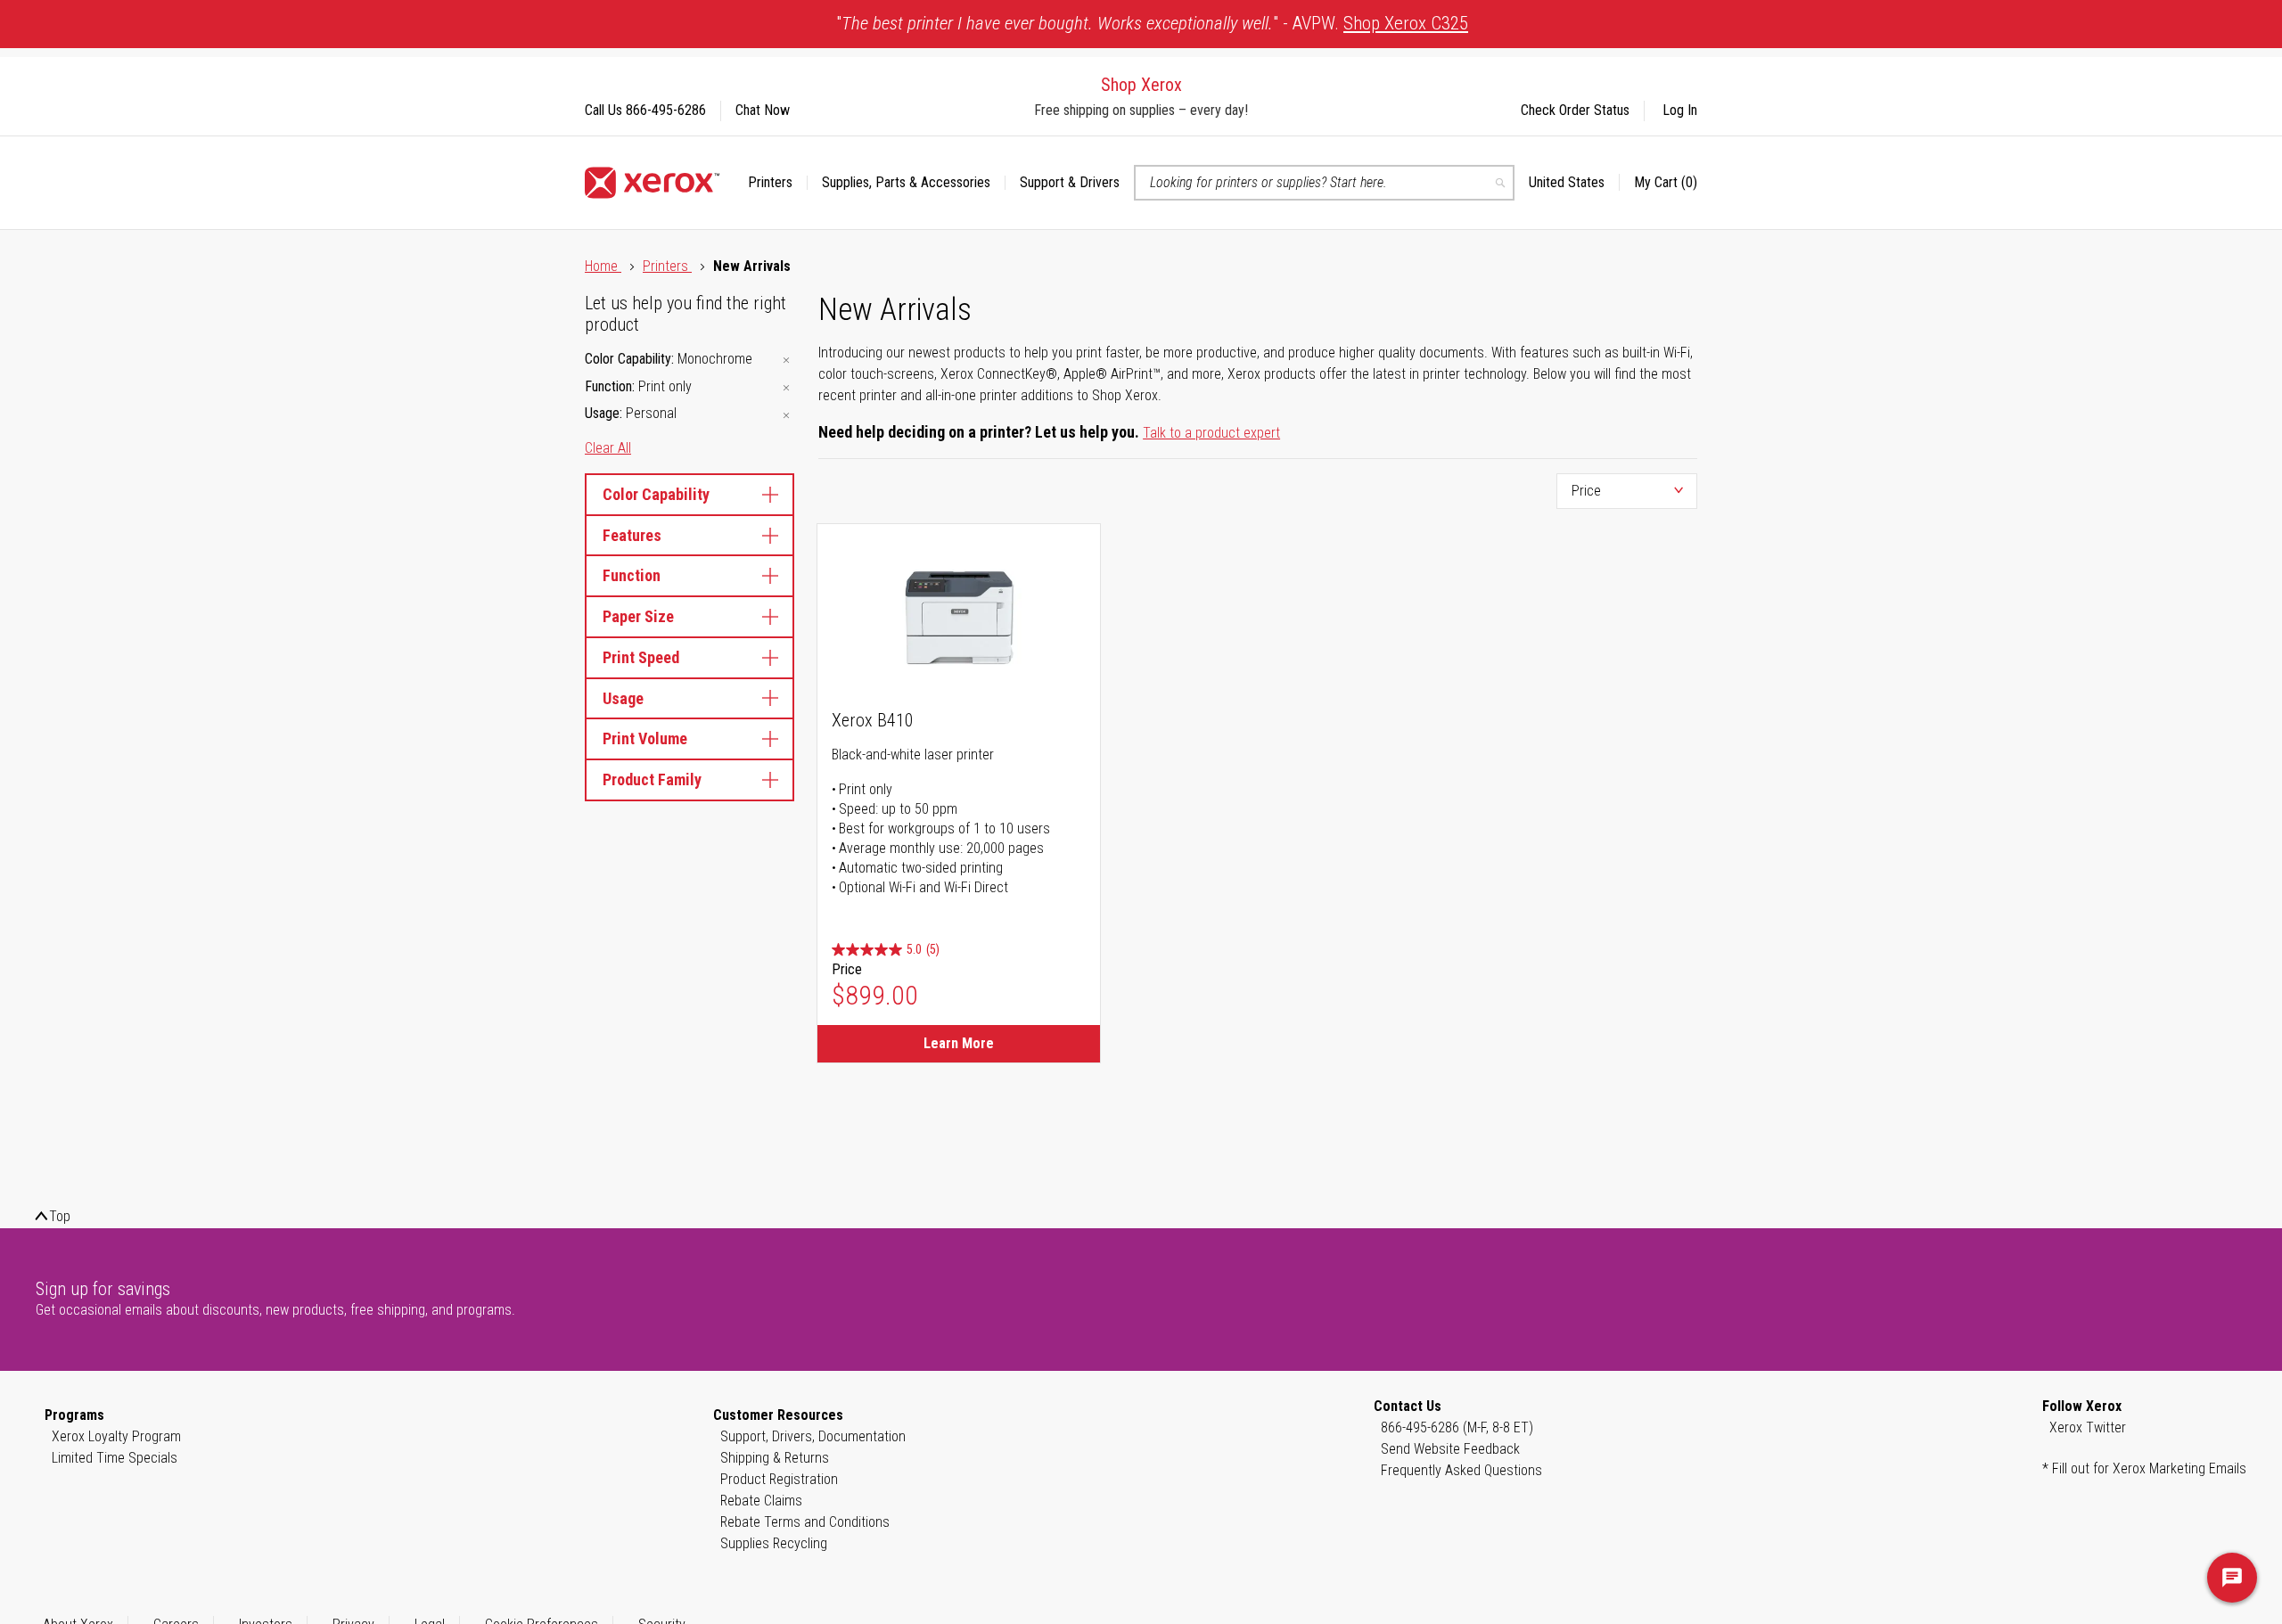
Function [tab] (632, 575)
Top (60, 1216)
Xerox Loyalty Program (116, 1436)
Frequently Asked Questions (1461, 1470)
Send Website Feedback (1450, 1449)
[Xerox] (652, 183)
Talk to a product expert (1211, 433)
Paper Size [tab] (638, 616)
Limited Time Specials (115, 1458)
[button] (1574, 183)
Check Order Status (1575, 110)
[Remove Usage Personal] (786, 415)
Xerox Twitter (2088, 1427)
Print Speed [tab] (641, 657)
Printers (667, 266)
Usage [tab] (623, 698)
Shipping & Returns (775, 1458)
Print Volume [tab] (645, 738)
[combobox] (1324, 183)
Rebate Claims (761, 1501)
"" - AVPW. (1152, 23)
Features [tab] (632, 535)
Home (603, 266)
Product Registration (779, 1479)
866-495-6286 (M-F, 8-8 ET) (1457, 1427)
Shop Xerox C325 (1406, 23)
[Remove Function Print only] (786, 388)
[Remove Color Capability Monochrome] (786, 361)
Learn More (959, 1043)
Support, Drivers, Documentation (813, 1436)
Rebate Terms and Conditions (805, 1522)
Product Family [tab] (652, 779)
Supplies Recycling (774, 1543)
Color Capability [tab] (656, 494)
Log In (1680, 110)
